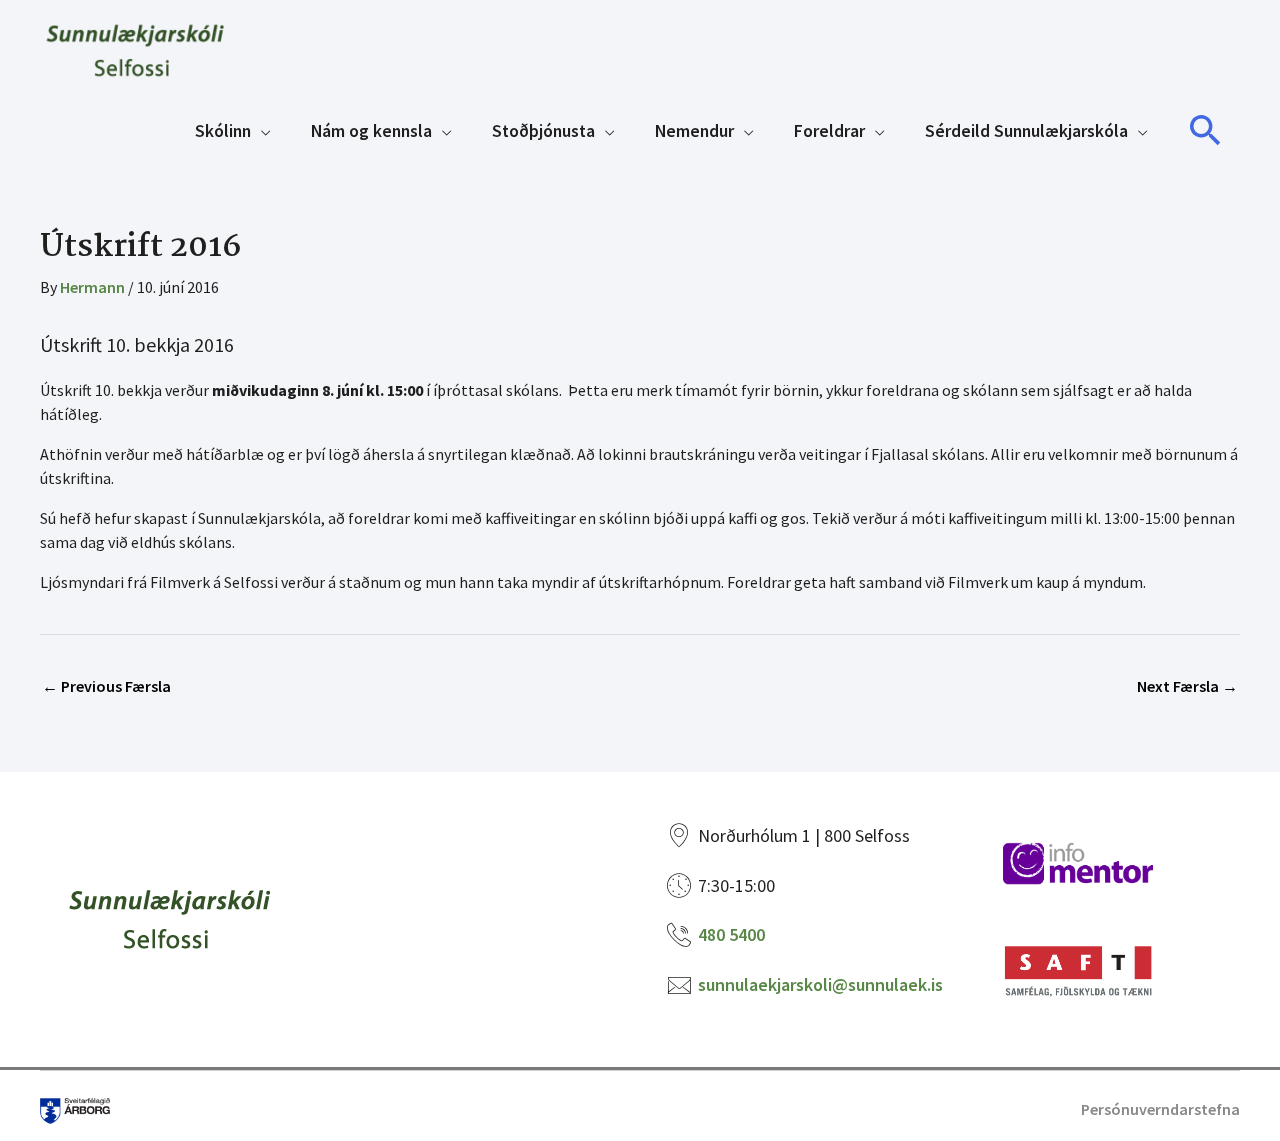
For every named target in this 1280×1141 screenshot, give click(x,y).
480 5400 (731, 934)
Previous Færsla (106, 686)
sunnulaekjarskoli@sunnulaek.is (820, 984)
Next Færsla (1187, 686)
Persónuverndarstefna (1160, 1109)
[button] (1206, 131)
